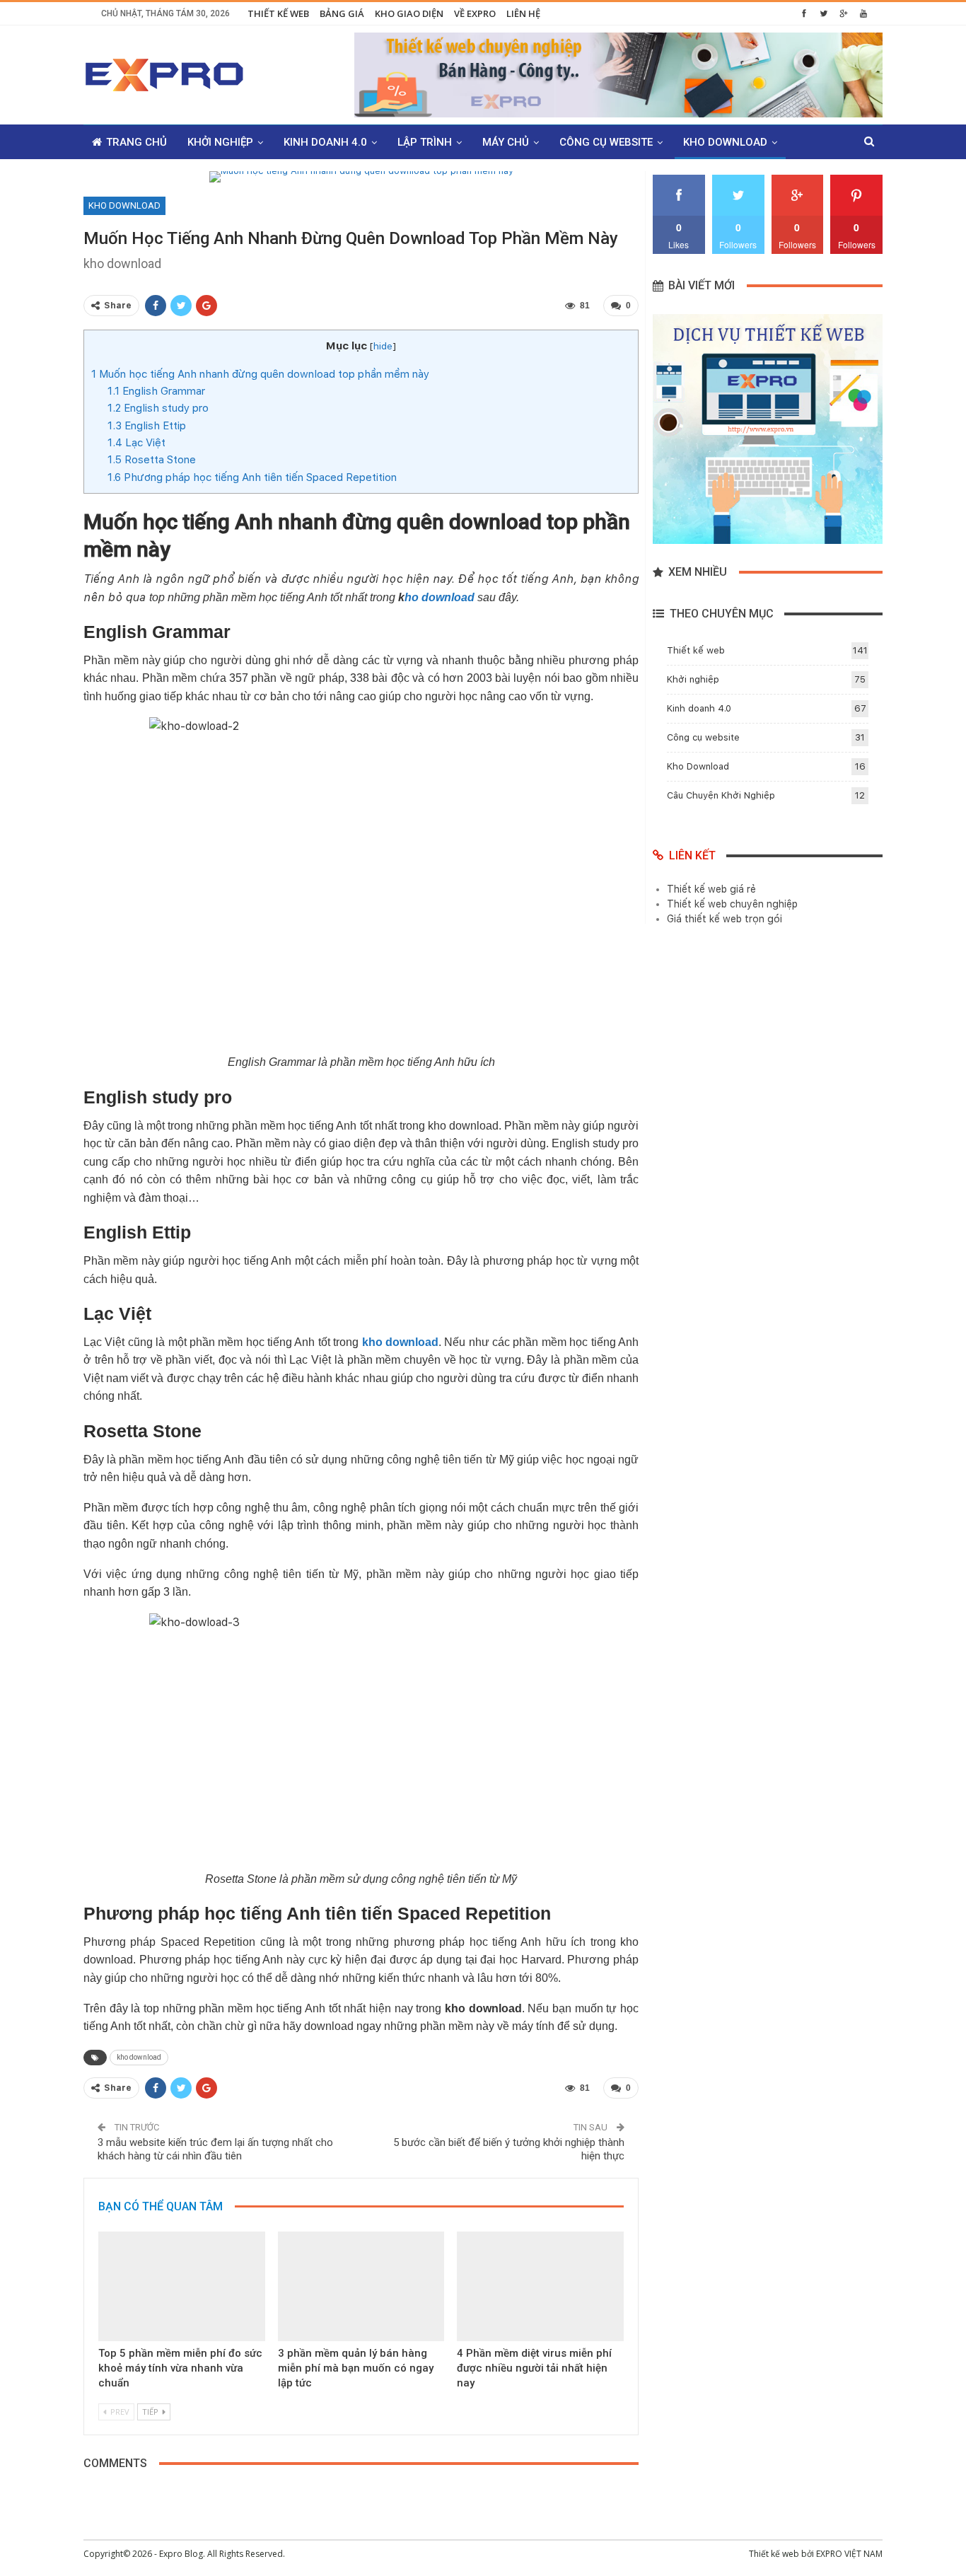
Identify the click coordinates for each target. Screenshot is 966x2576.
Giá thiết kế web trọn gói (724, 919)
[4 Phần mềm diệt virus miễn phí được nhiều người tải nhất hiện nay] (540, 2287)
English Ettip (147, 426)
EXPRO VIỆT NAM (849, 2554)
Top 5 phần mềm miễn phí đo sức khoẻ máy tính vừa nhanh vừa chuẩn (180, 2368)
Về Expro (475, 13)
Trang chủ (136, 142)
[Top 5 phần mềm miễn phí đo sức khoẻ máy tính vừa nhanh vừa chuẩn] (182, 2287)
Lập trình (425, 142)
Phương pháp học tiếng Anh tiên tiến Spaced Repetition (252, 477)
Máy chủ (506, 142)
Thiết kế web (278, 13)
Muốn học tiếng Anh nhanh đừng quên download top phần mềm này (260, 374)
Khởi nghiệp (220, 142)
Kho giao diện (409, 13)
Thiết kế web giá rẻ (711, 889)
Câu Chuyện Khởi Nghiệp (721, 795)
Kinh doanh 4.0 (325, 142)
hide (383, 346)
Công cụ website (606, 142)
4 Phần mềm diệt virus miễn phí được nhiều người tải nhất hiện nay (534, 2368)
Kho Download (725, 142)
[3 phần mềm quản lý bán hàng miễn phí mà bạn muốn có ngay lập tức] (361, 2287)
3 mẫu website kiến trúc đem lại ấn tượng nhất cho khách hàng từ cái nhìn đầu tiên (215, 2149)
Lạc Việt (136, 443)
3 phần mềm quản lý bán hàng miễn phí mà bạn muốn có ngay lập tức (356, 2368)
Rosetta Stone (152, 460)
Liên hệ (523, 13)
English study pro (158, 408)
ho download (440, 597)
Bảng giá (342, 13)
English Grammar (156, 391)
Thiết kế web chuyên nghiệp (732, 904)
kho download (139, 2057)
